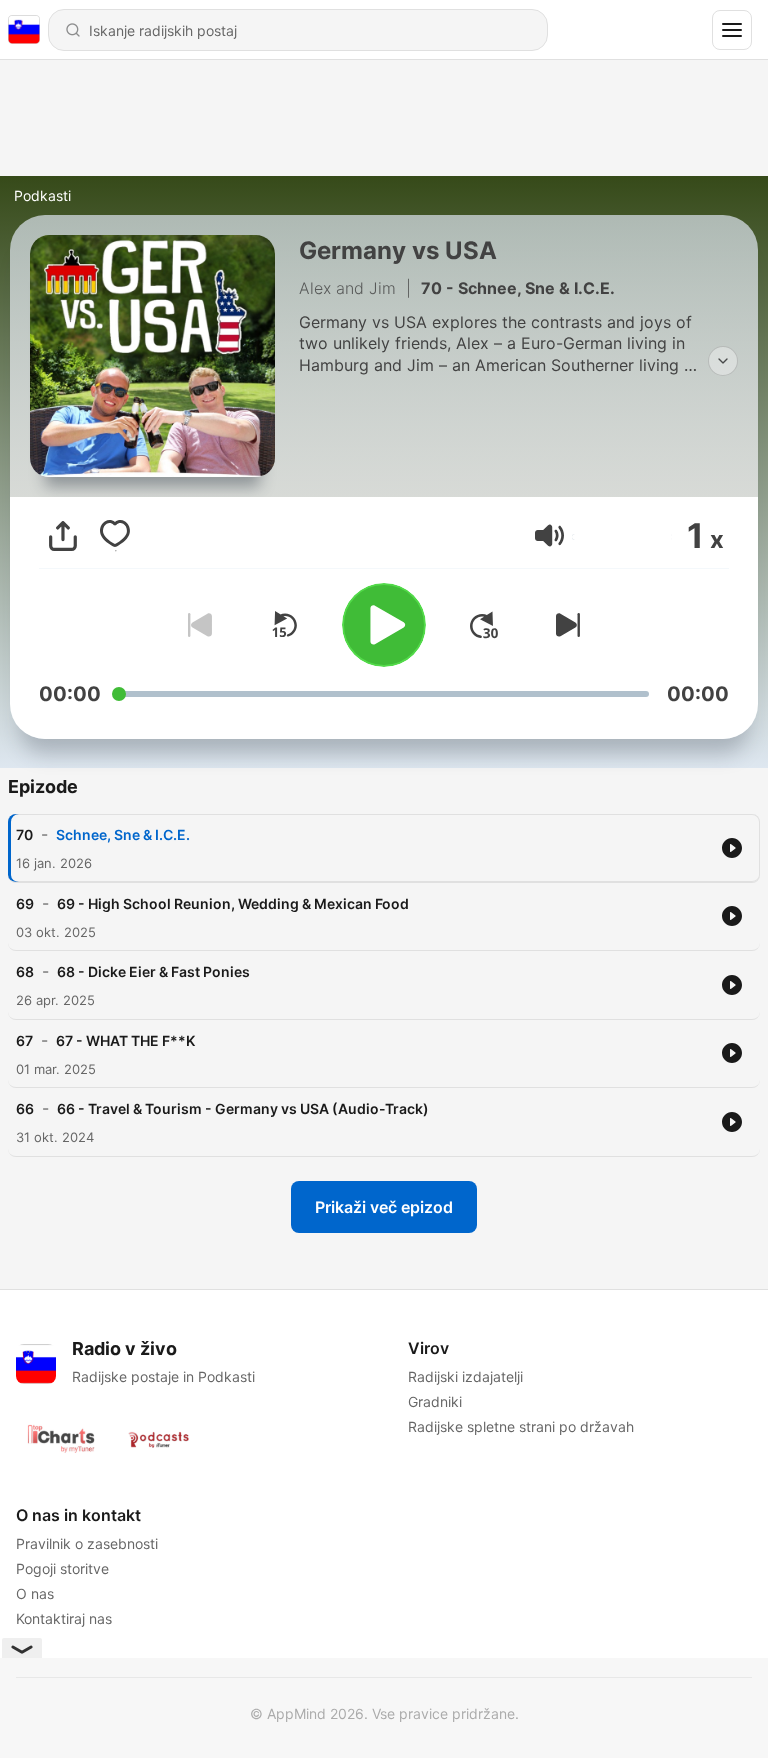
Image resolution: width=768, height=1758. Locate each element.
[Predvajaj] (384, 625)
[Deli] (63, 536)
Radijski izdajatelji (465, 1376)
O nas (35, 1593)
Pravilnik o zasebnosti (87, 1543)
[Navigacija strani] (732, 30)
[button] (549, 535)
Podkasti (42, 195)
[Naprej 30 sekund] (484, 625)
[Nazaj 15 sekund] (284, 625)
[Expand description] (723, 361)
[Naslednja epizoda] (564, 625)
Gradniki (435, 1401)
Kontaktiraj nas (64, 1618)
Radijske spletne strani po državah (521, 1426)
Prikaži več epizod (384, 1207)
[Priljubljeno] (115, 536)
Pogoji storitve (62, 1568)
